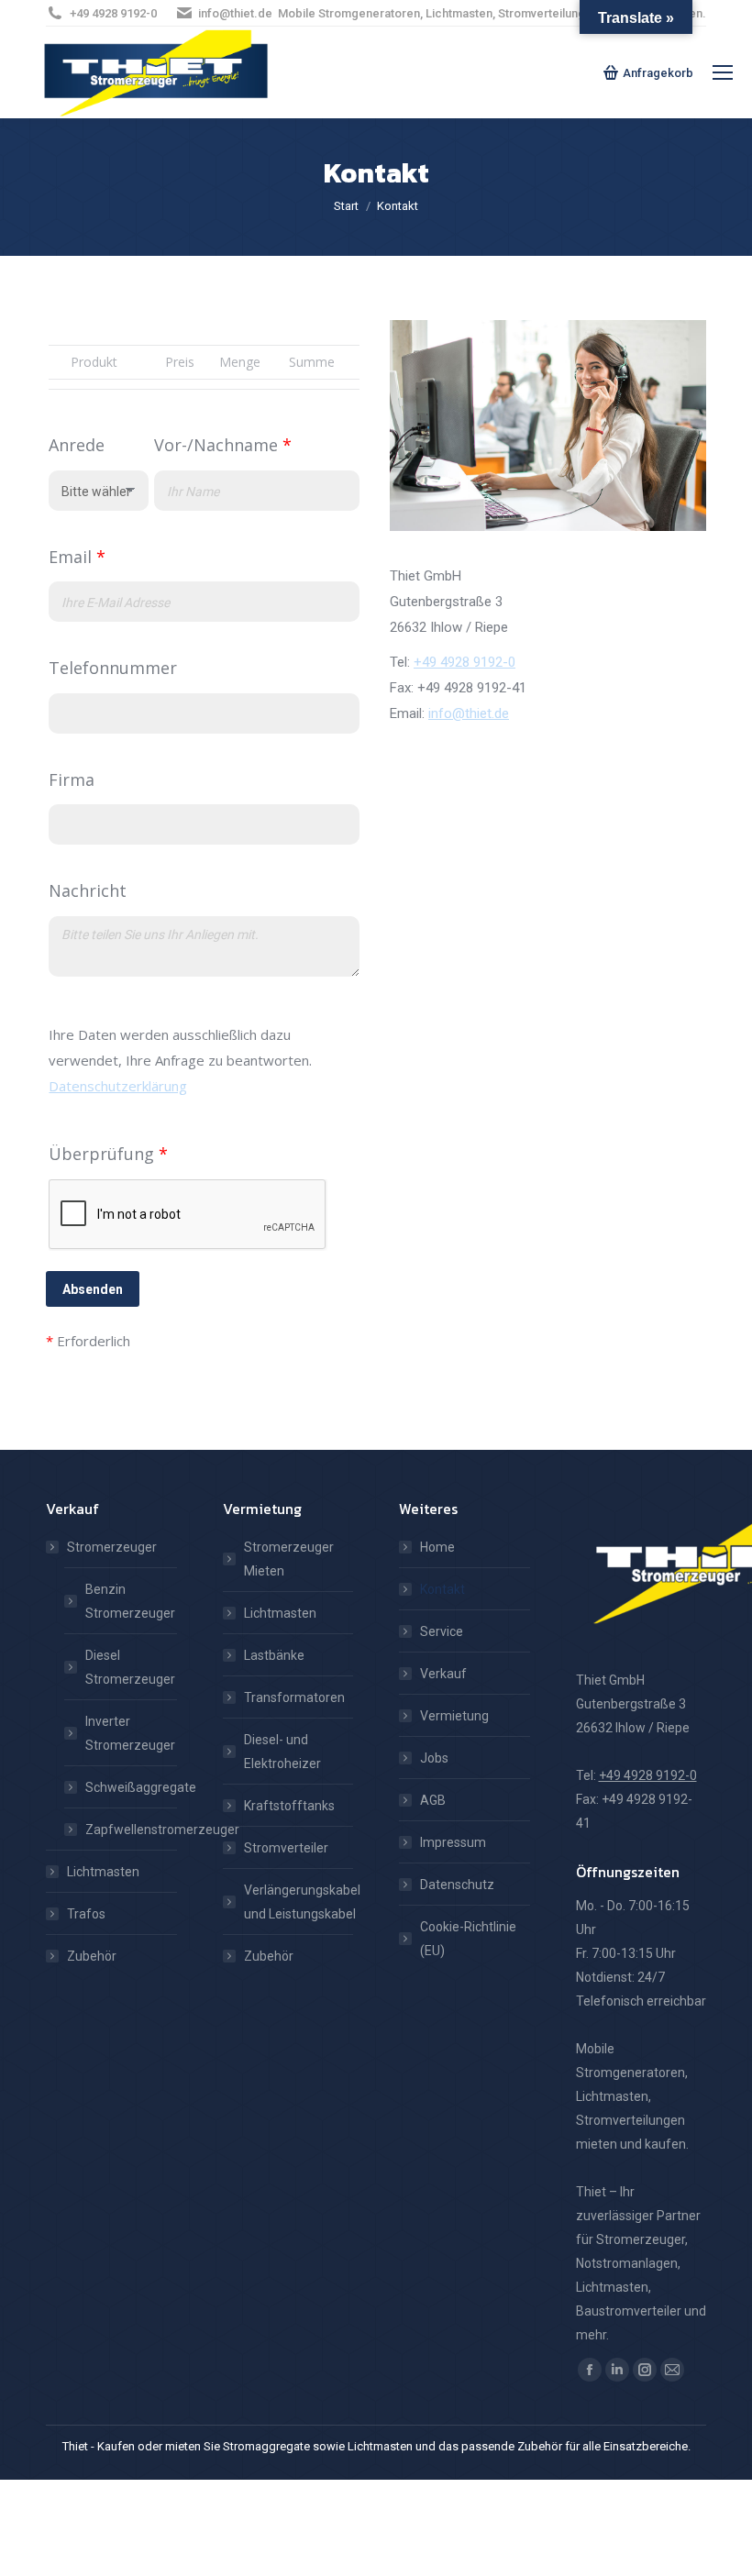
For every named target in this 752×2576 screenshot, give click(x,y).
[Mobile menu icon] (723, 72)
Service (442, 1631)
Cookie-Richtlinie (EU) (468, 1939)
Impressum (453, 1842)
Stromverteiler (286, 1848)
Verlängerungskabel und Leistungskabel (302, 1902)
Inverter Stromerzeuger (130, 1733)
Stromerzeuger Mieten (289, 1559)
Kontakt (442, 1589)
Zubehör (92, 1956)
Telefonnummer (113, 668)
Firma (72, 779)
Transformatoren (294, 1697)
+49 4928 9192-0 (113, 13)
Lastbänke (274, 1655)
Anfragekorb (658, 73)
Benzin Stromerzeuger (130, 1601)
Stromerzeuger (112, 1547)
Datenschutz (457, 1885)
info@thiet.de (235, 13)
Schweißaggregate (141, 1787)
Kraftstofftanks (289, 1806)
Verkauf (443, 1674)
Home (437, 1547)
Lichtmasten (103, 1872)
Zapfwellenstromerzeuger (162, 1830)
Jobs (434, 1758)
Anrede (77, 445)
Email (77, 557)
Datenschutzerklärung (118, 1086)
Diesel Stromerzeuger (130, 1667)
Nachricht (88, 890)
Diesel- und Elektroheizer (282, 1752)
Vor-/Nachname (223, 445)
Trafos (86, 1914)
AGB (433, 1800)
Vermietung (454, 1716)
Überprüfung (108, 1154)
